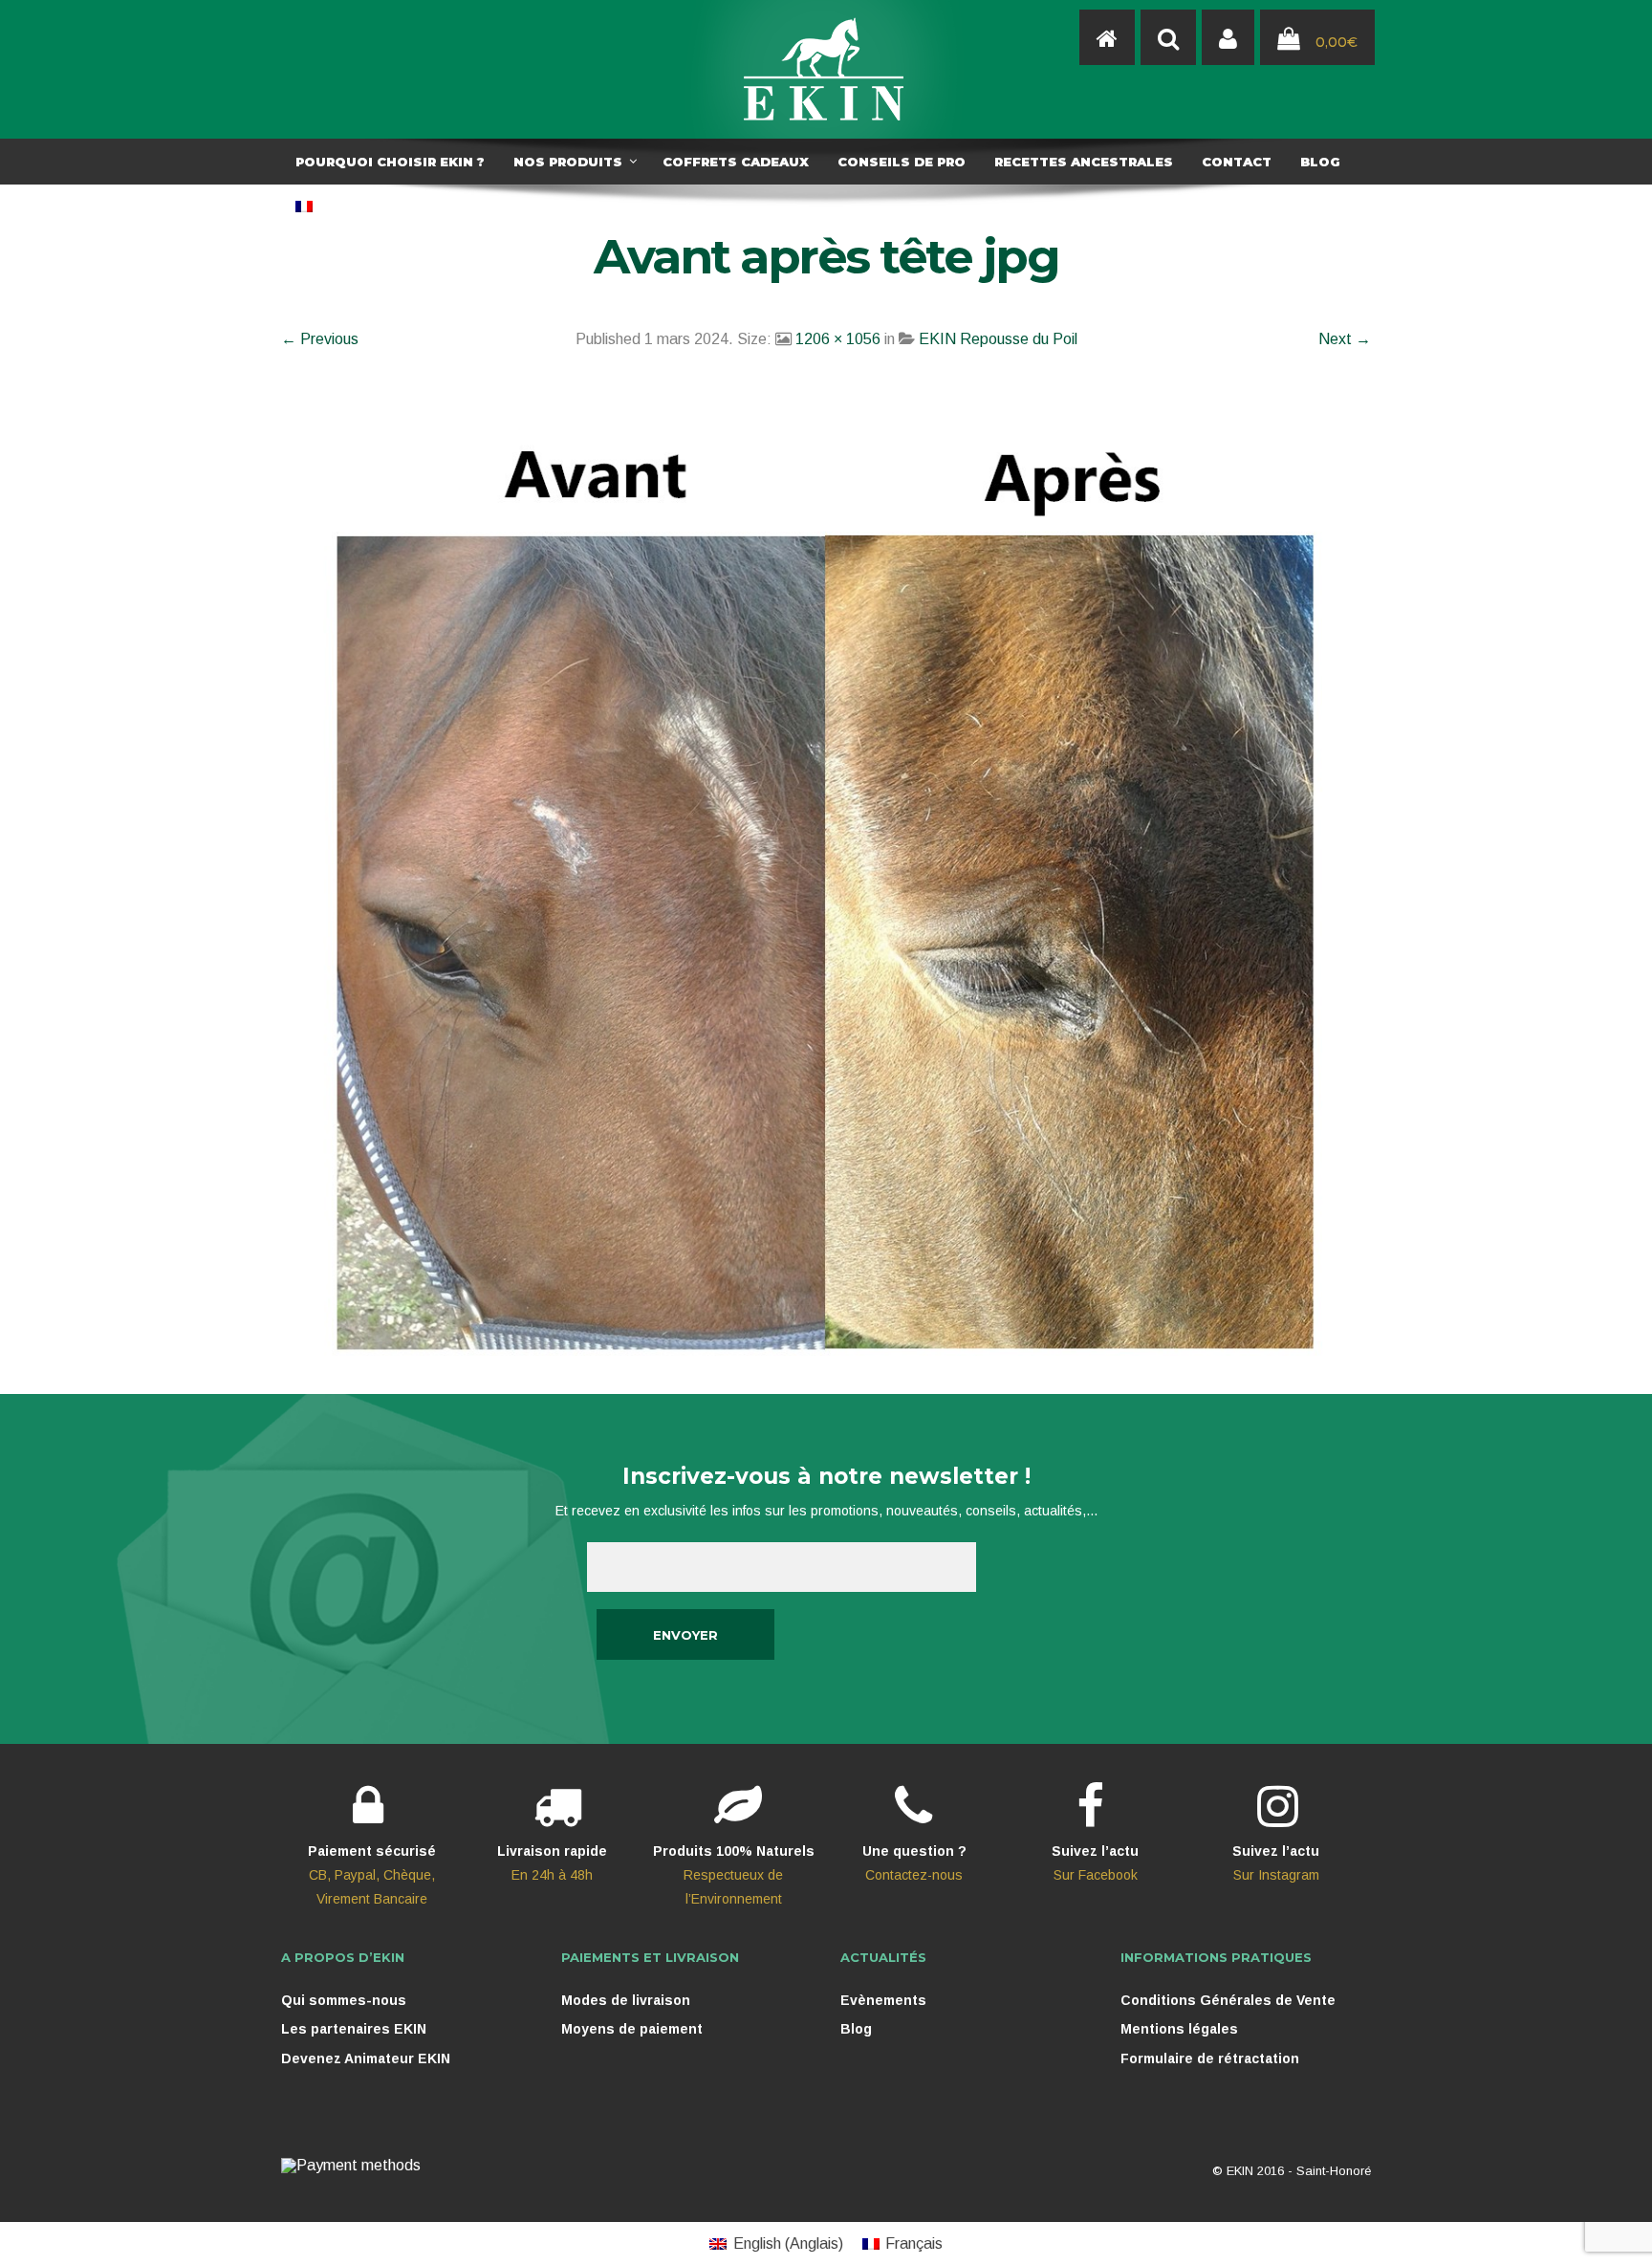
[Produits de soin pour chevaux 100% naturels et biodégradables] (1107, 38)
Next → (1345, 339)
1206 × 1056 (838, 339)
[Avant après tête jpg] (826, 877)
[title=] (1228, 38)
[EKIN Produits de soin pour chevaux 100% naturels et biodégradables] (826, 69)
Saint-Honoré (1334, 2171)
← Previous (320, 339)
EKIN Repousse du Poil (998, 339)
